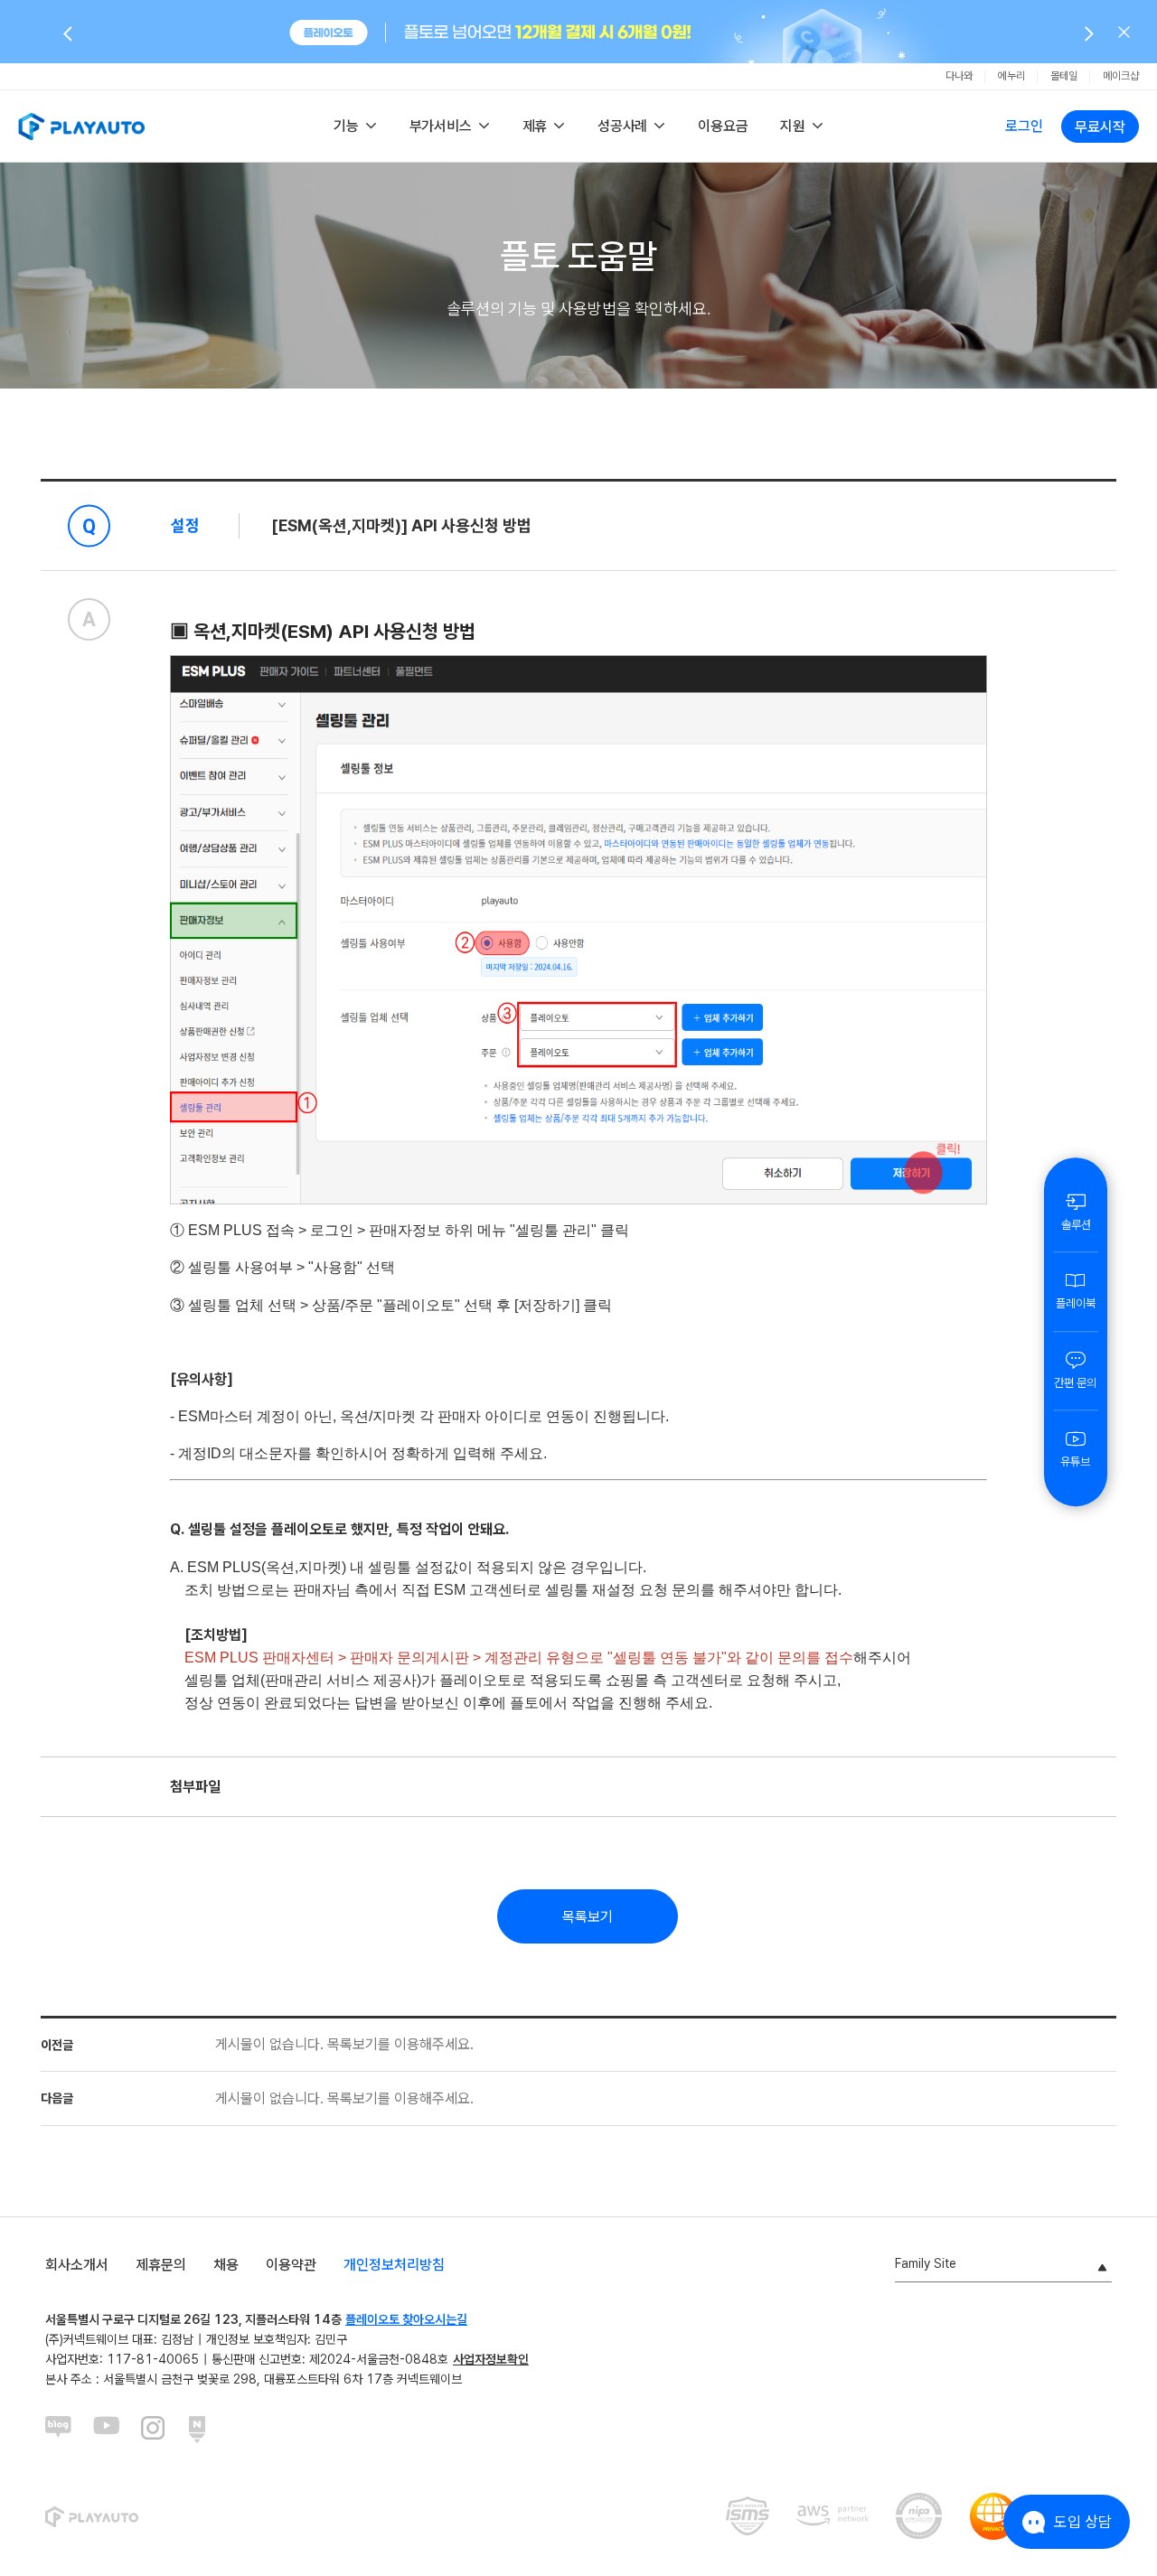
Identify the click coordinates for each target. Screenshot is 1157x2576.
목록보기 (588, 1917)
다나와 (959, 76)
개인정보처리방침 (394, 2265)
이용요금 (723, 126)
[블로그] (59, 2430)
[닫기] (1124, 32)
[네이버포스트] (202, 2430)
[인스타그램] (155, 2430)
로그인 (1024, 126)
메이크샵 (1121, 76)
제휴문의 (161, 2265)
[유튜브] (107, 2430)
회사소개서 (77, 2265)
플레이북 (1076, 1303)
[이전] (68, 33)
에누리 (1011, 76)
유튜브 (1075, 1461)
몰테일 (1064, 76)
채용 (226, 2265)
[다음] (1089, 33)
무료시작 (1100, 127)
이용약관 (291, 2265)
